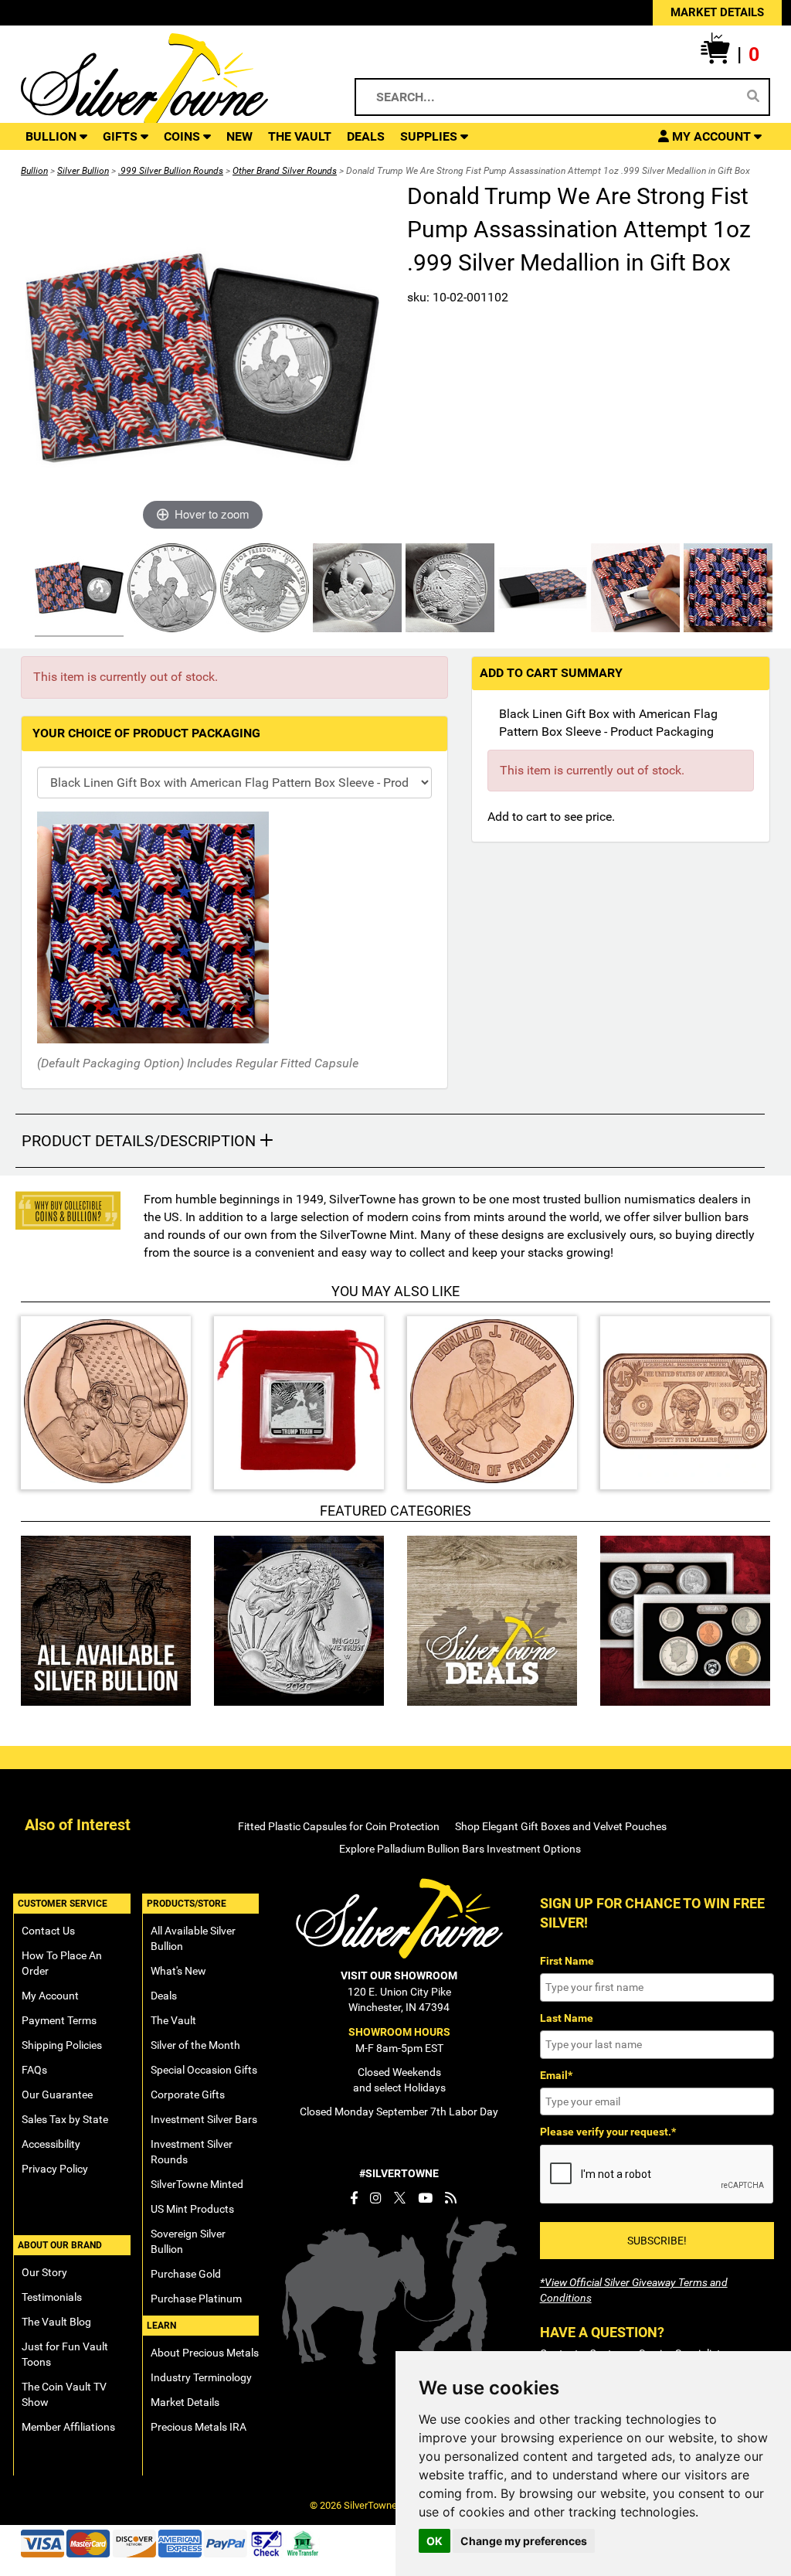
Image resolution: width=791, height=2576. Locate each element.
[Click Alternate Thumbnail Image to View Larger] (77, 590)
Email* (556, 2075)
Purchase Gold (186, 2274)
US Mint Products (192, 2209)
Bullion (34, 171)
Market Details (185, 2402)
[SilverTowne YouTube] (425, 2198)
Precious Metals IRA (199, 2427)
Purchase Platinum (196, 2299)
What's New (178, 1971)
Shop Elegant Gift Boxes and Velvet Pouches (561, 1826)
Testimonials (52, 2297)
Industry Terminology (201, 2377)
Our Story (44, 2272)
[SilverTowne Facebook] (354, 2198)
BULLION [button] (53, 136)
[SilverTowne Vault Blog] (451, 2198)
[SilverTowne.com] (170, 82)
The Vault (173, 2020)
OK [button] (435, 2541)
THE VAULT (300, 136)
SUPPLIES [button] (430, 136)
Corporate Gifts (188, 2094)
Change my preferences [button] (524, 2541)
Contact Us (48, 1931)
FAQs (34, 2070)
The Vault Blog (56, 2322)
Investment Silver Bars (204, 2119)
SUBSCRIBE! (657, 2241)
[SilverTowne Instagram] (376, 2198)
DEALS (366, 136)
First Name (567, 1961)
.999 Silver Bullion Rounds (171, 171)
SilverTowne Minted (197, 2184)
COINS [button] (183, 136)
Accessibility (51, 2144)
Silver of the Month (195, 2045)
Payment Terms (59, 2020)
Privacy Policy (55, 2169)
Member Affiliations (68, 2427)
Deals (164, 1996)
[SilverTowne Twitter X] (400, 2198)
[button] (730, 55)
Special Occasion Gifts (204, 2070)
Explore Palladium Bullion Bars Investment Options (460, 1849)
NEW (239, 136)
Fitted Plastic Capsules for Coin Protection (339, 1826)
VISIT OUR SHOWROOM (399, 1975)
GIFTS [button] (122, 136)
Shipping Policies (62, 2045)
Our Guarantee (57, 2094)
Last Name (567, 2018)
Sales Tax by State (65, 2119)
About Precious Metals (205, 2353)
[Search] (753, 97)
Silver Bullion (83, 171)
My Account (50, 1996)
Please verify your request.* (608, 2132)
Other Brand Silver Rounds (285, 171)
